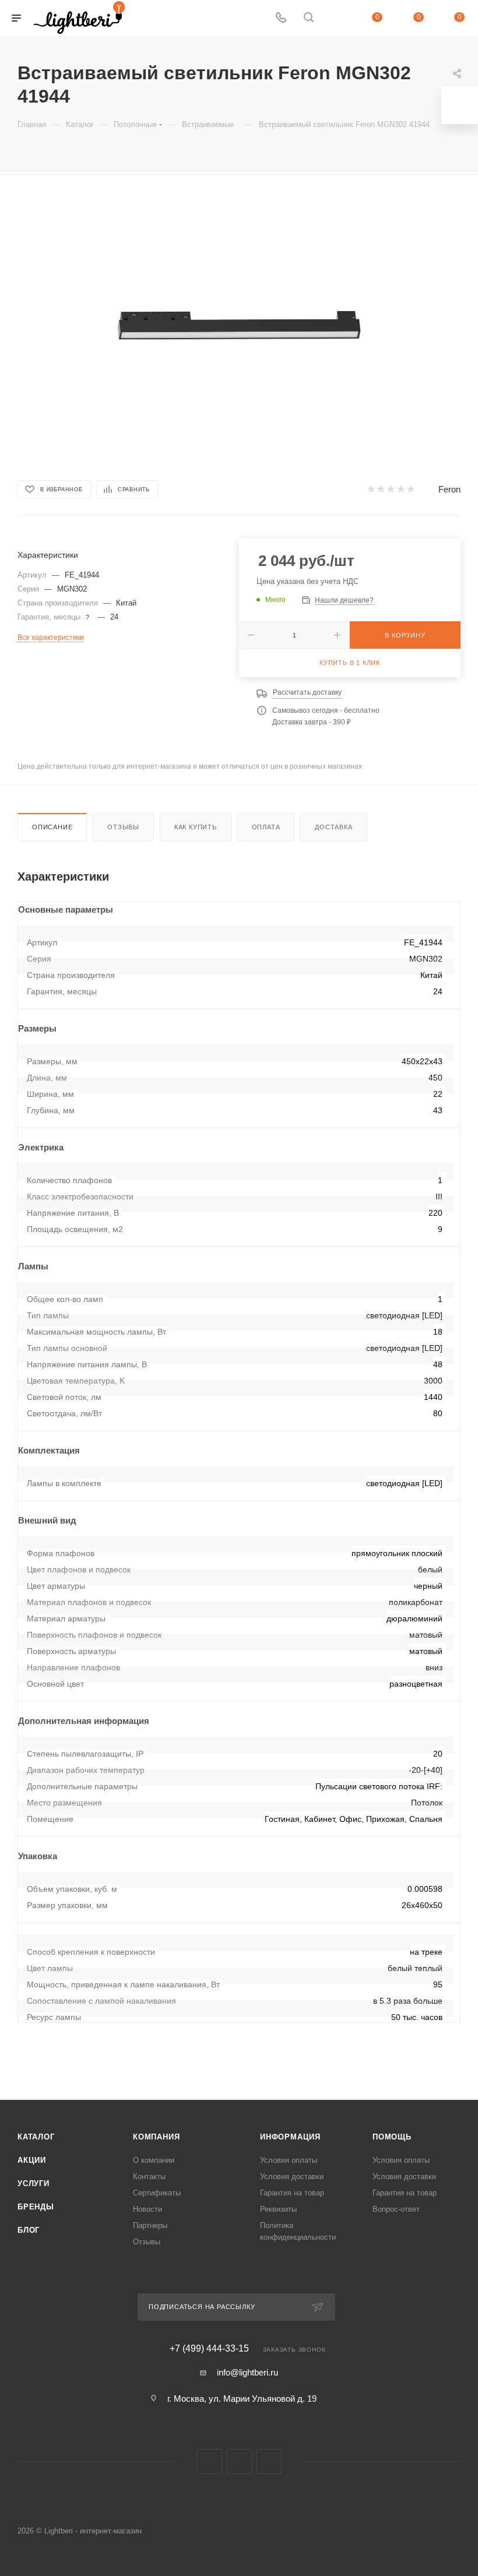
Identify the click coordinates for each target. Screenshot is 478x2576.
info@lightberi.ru (247, 2372)
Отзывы (123, 827)
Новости (147, 2209)
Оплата (266, 827)
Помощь (392, 2137)
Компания (156, 2137)
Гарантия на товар (292, 2193)
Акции (32, 2160)
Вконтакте (210, 2461)
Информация (290, 2137)
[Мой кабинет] (336, 18)
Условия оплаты (289, 2160)
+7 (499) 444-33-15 (209, 2349)
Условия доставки (292, 2176)
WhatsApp (269, 2461)
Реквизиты (278, 2209)
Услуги (34, 2183)
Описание (52, 827)
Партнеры (150, 2225)
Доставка (333, 827)
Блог (29, 2230)
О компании (154, 2160)
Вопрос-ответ (396, 2209)
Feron (449, 489)
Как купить (196, 827)
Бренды (36, 2207)
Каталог (36, 2137)
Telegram (239, 2461)
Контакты (149, 2176)
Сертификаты (157, 2193)
